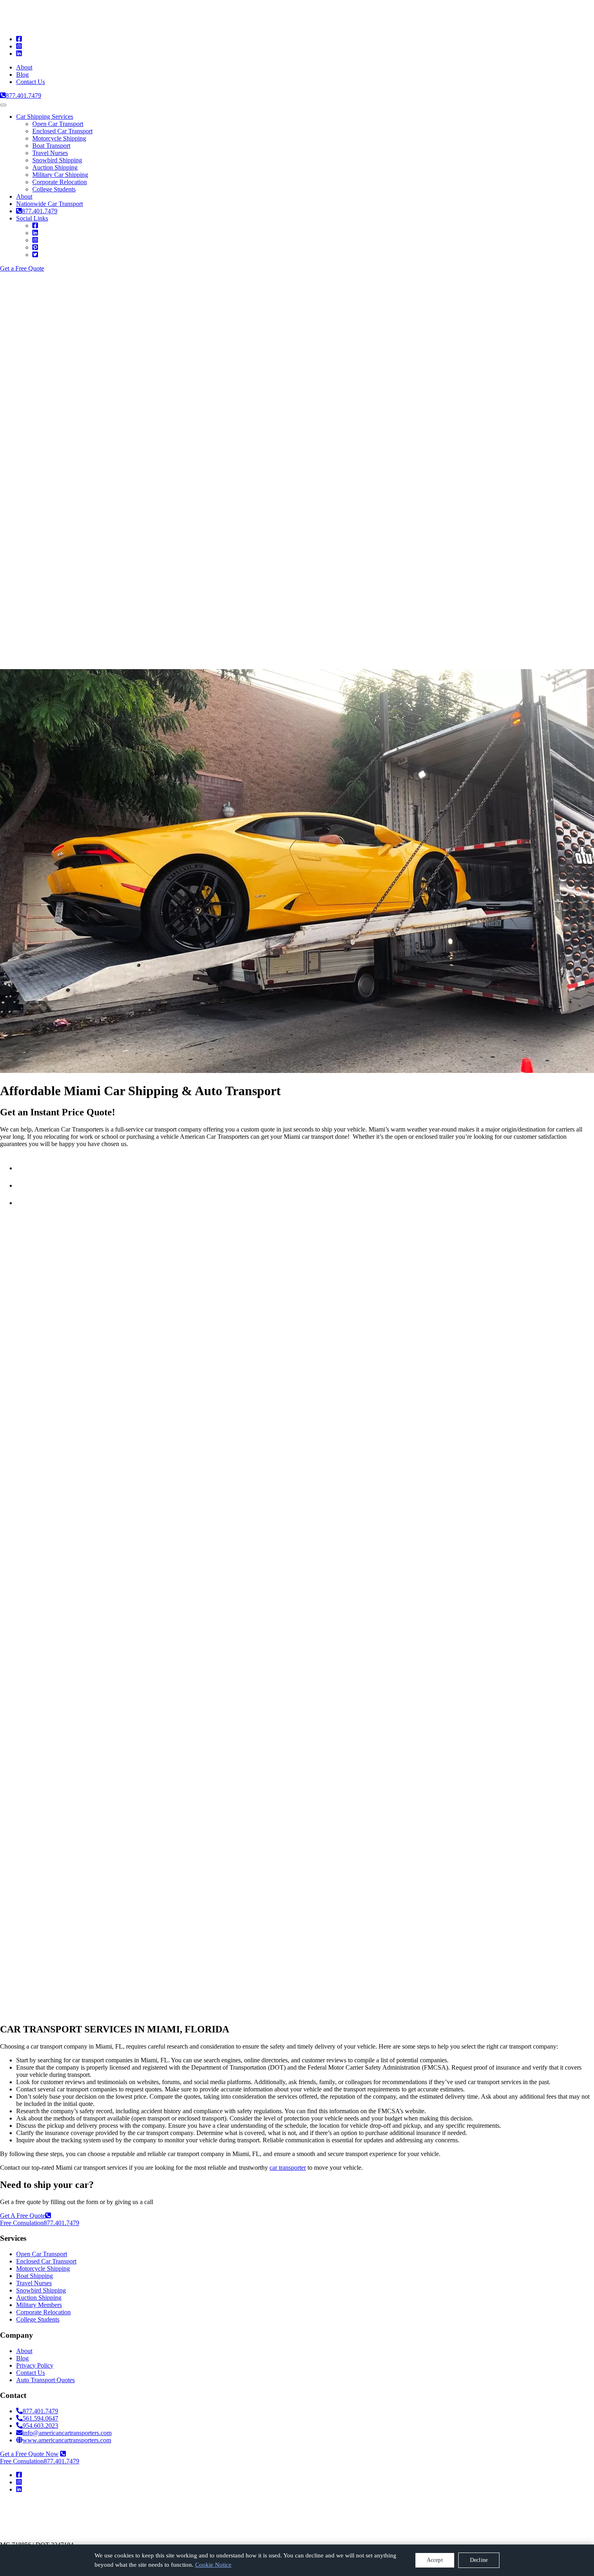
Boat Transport (51, 146)
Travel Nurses (50, 153)
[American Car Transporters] (87, 25)
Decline (479, 2560)
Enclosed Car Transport (62, 131)
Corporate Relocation (60, 182)
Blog (22, 75)
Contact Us (31, 82)
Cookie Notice (213, 2565)
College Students (54, 189)
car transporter (288, 2168)
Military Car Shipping (60, 175)
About (24, 67)
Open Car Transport (58, 124)
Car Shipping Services (45, 117)
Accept (435, 2560)
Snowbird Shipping (57, 160)
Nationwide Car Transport (49, 204)
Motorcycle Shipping (59, 138)
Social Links (32, 218)
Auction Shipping (55, 167)
